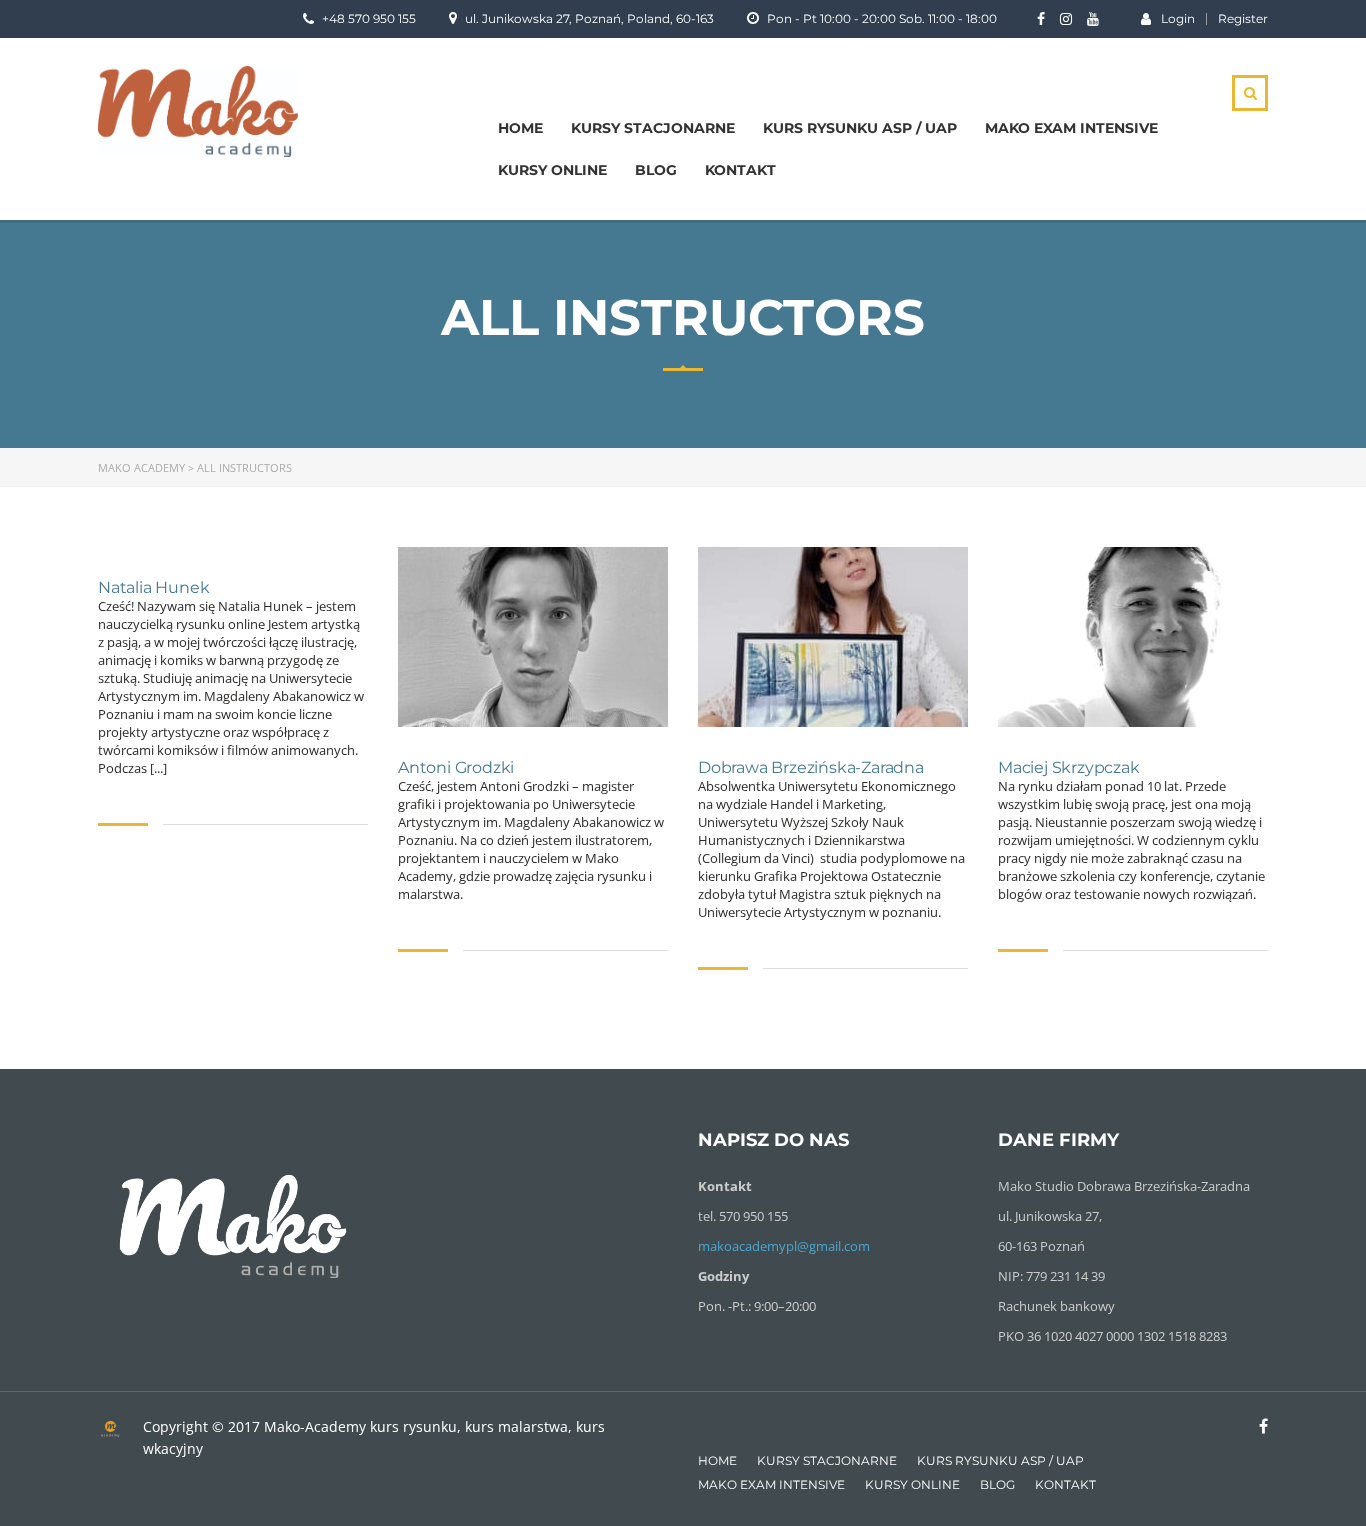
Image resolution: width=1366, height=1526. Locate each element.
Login (1178, 18)
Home (520, 128)
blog (656, 170)
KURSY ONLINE (552, 170)
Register (1243, 19)
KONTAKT (740, 170)
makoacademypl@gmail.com (784, 1246)
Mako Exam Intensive (1071, 128)
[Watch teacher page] (533, 637)
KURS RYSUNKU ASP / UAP (860, 128)
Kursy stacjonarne (653, 128)
